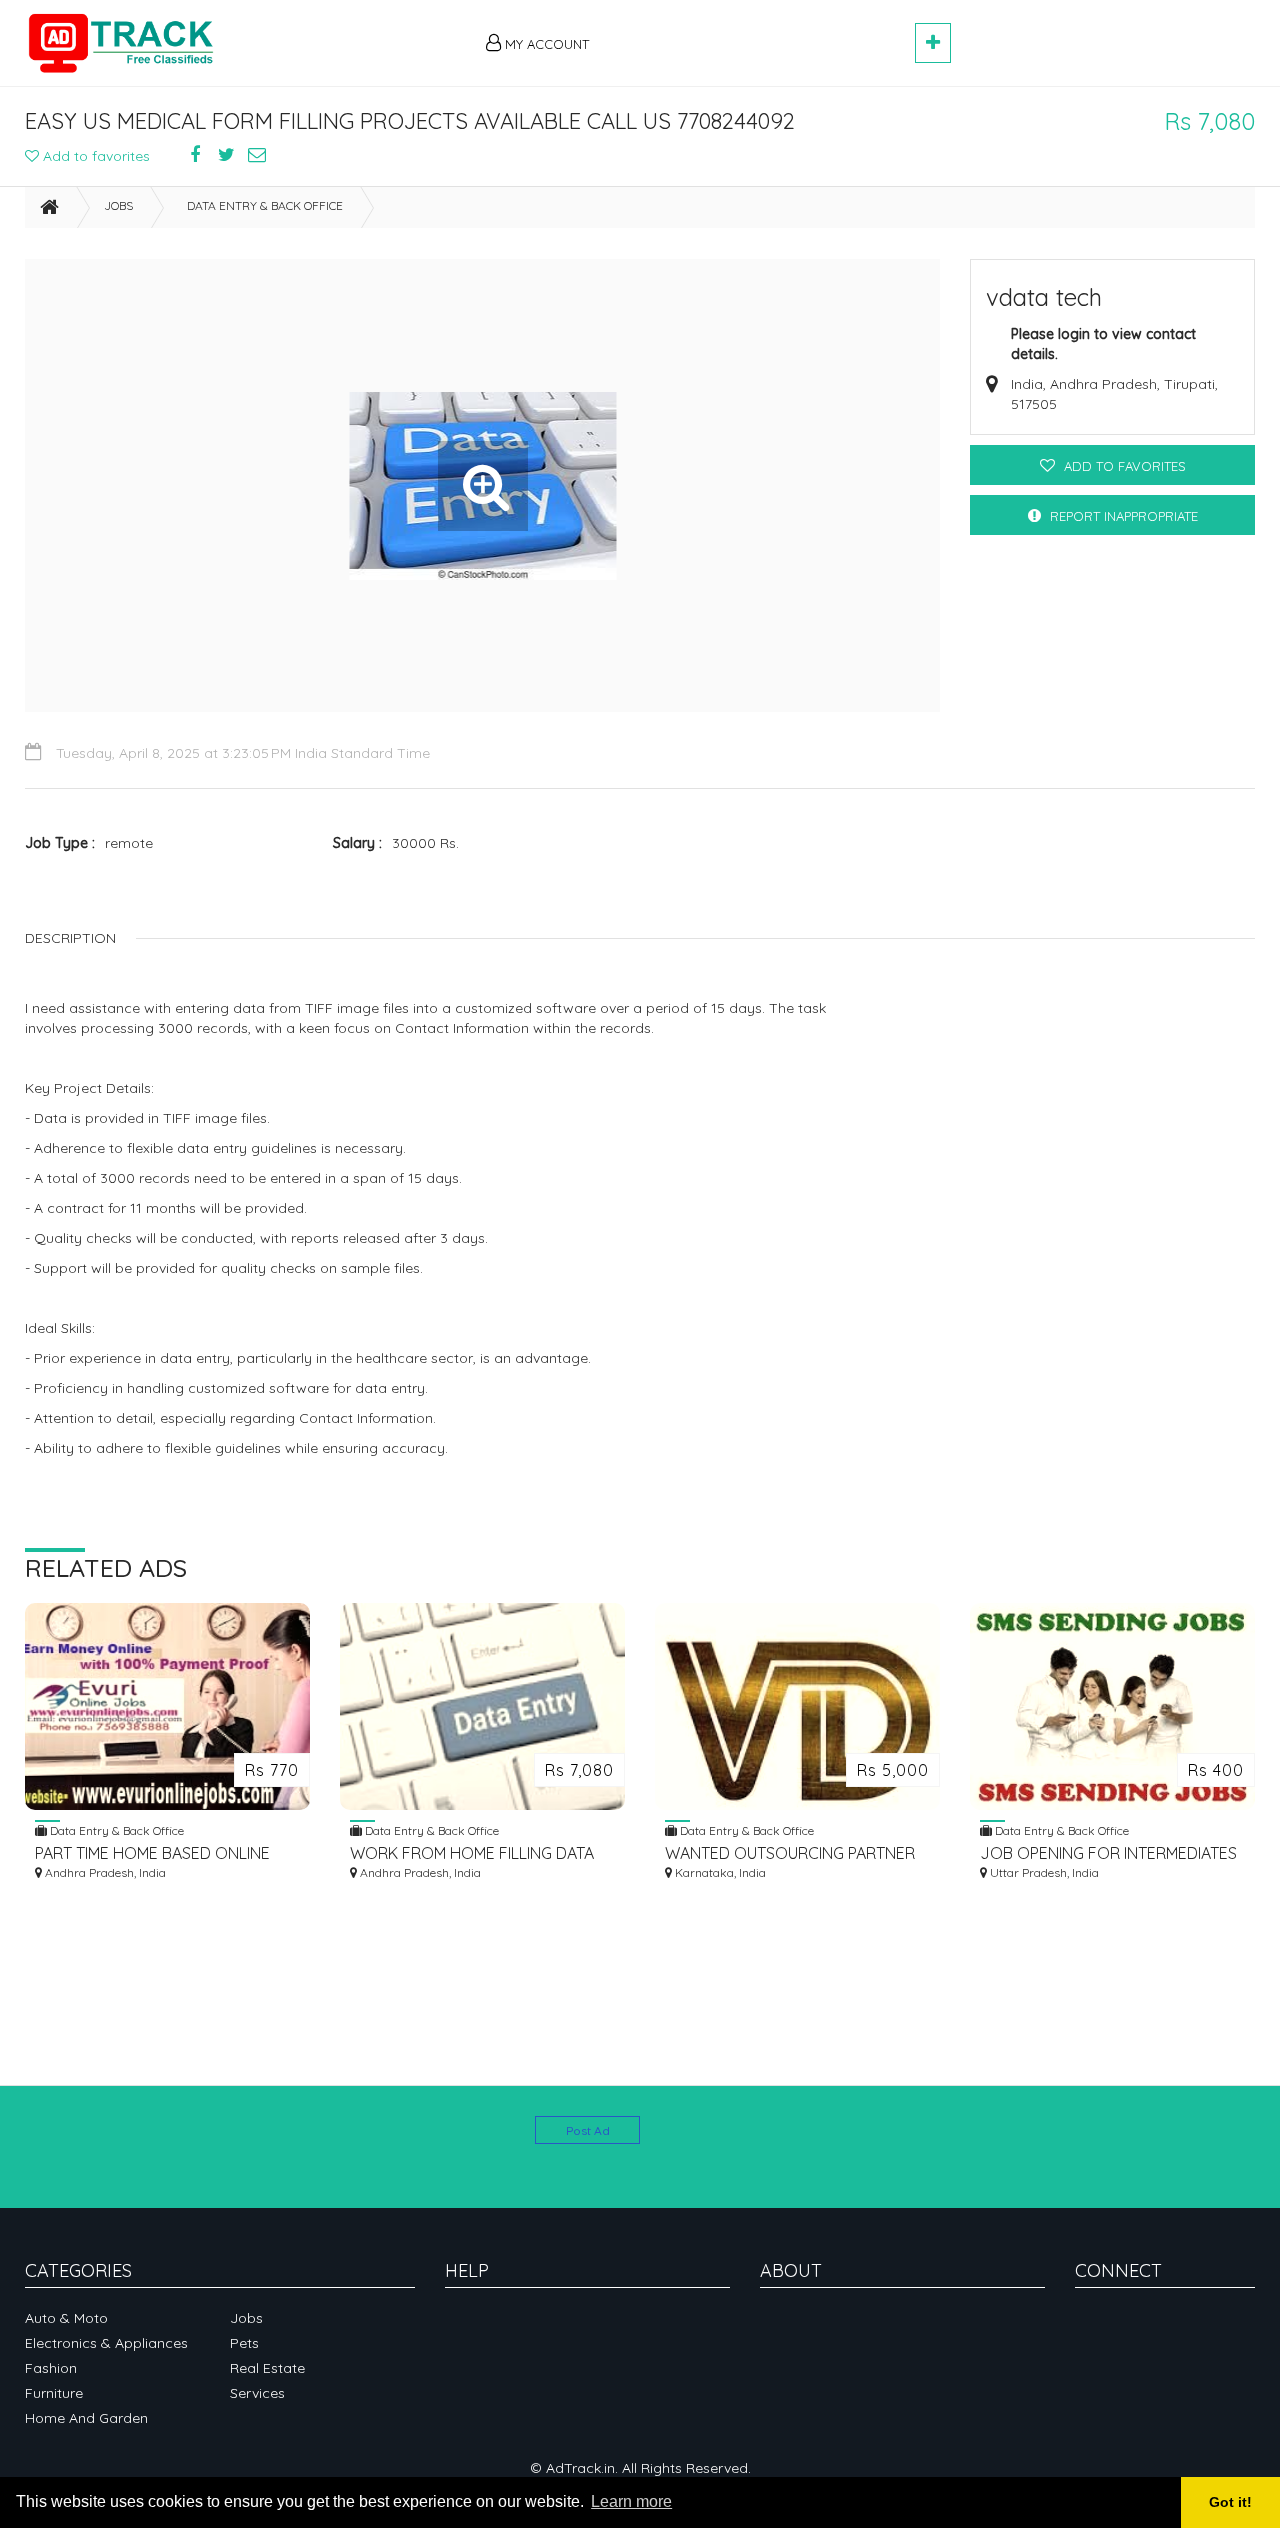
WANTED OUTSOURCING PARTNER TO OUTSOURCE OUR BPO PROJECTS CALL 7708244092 (790, 1853)
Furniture (54, 2393)
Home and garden (86, 2418)
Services (257, 2393)
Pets (244, 2343)
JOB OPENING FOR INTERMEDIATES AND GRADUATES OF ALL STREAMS (1108, 1853)
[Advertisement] (761, 32)
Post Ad (588, 2130)
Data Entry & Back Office (265, 205)
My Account (545, 44)
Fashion (51, 2368)
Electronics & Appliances (106, 2343)
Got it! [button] (1230, 2502)
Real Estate (267, 2368)
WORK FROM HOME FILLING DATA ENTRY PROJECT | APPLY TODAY (472, 1853)
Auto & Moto (66, 2318)
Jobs (118, 205)
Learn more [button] (631, 2501)
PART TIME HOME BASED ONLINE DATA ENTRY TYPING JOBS (152, 1853)
